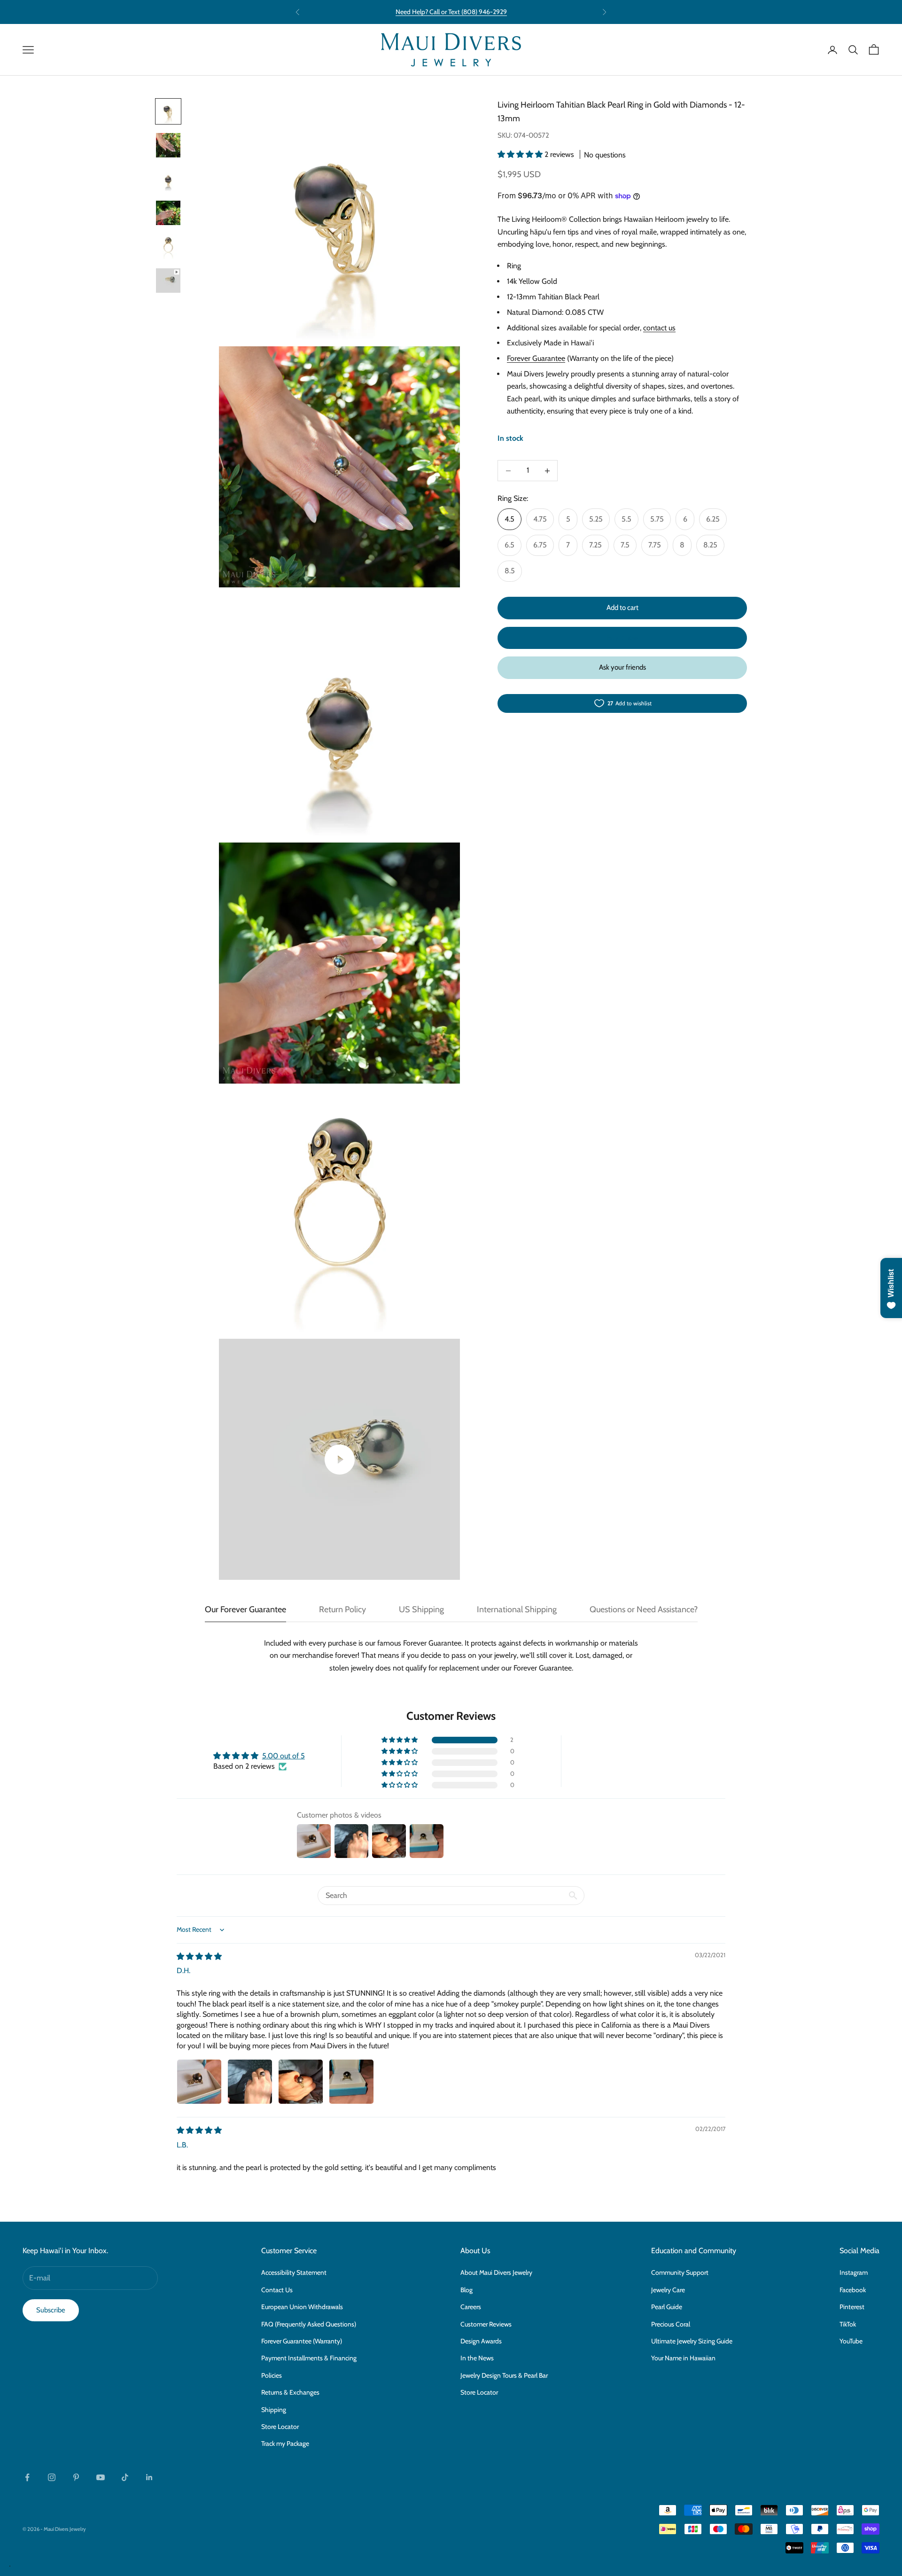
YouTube (851, 2341)
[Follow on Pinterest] (76, 2477)
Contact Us (277, 2290)
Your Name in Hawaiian (683, 2358)
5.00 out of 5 (284, 1756)
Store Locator (280, 2427)
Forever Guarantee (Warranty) (302, 2341)
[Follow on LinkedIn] (149, 2477)
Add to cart (622, 608)
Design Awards (481, 2341)
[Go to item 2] (168, 145)
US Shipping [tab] (421, 1609)
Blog (467, 2290)
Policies (272, 2375)
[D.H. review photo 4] (351, 2082)
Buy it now (622, 638)
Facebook (853, 2290)
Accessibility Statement (294, 2272)
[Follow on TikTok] (125, 2477)
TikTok (848, 2324)
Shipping (274, 2410)
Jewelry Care (668, 2290)
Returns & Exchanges (290, 2392)
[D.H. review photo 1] (199, 2082)
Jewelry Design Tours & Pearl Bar (504, 2375)
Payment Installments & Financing (309, 2358)
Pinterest (852, 2307)
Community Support (680, 2272)
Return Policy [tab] (342, 1609)
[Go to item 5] (168, 247)
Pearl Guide (667, 2307)
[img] (199, 1956)
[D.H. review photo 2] (250, 2082)
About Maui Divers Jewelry (496, 2272)
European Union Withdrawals (302, 2307)
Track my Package (285, 2443)
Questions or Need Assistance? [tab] (644, 1609)
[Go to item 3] (168, 179)
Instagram (854, 2272)
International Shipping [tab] (517, 1609)
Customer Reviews (486, 2324)
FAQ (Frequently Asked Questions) (309, 2324)
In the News (477, 2358)
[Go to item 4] (168, 213)
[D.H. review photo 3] (301, 2082)
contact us (659, 328)
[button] (521, 154)
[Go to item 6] (168, 281)
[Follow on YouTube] (101, 2477)
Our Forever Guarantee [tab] (245, 1609)
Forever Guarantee (536, 358)
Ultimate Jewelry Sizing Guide (692, 2341)
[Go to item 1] (168, 111)
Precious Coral (671, 2324)
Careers (471, 2307)
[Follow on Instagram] (52, 2477)
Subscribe (51, 2310)
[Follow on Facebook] (27, 2477)
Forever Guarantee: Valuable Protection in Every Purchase (451, 12)
